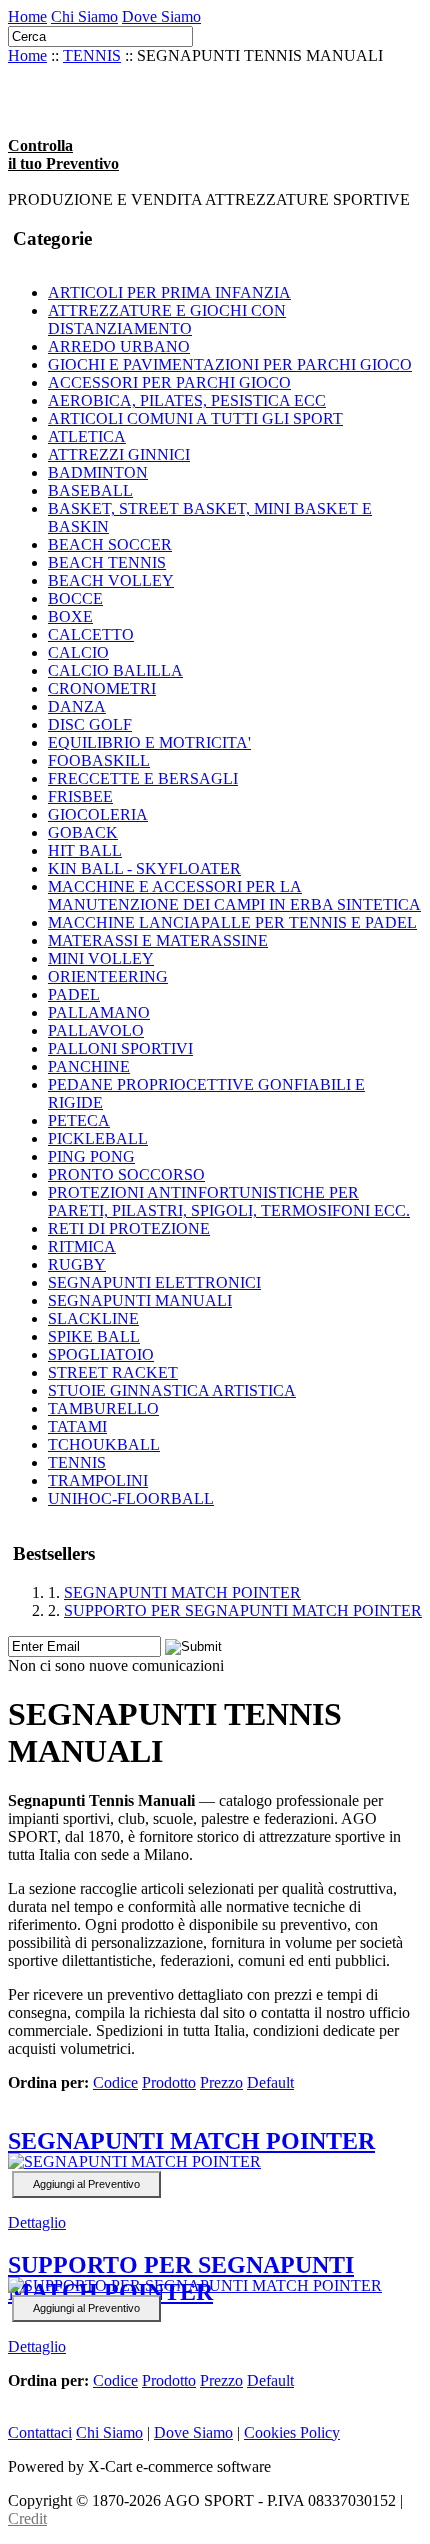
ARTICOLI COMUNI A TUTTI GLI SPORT (195, 418)
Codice (115, 2082)
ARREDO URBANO (119, 346)
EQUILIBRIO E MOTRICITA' (149, 742)
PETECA (79, 1120)
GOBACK (83, 832)
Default (270, 2082)
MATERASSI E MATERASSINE (158, 940)
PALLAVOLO (96, 1030)
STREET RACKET (113, 1372)
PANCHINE (89, 1066)
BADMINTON (98, 472)
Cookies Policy (292, 2432)
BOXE (70, 616)
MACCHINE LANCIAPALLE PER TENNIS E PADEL (232, 922)
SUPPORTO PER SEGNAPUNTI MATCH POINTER (243, 1610)
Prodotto (169, 2082)
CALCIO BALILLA (115, 670)
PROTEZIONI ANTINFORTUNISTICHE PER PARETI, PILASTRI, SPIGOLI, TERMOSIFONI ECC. (229, 1201)
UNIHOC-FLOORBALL (131, 1498)
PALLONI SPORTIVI (120, 1048)
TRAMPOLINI (98, 1480)
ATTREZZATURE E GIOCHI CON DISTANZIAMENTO (167, 319)
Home (27, 16)
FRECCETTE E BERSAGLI (143, 778)
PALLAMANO (99, 1012)
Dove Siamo (161, 16)
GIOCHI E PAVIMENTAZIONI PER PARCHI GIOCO (230, 364)
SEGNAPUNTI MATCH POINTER (182, 1592)
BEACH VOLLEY (111, 580)
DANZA (77, 706)
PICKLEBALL (98, 1138)
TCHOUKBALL (104, 1444)
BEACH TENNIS (107, 562)
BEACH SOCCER (110, 544)
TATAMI (77, 1426)
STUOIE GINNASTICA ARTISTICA (172, 1390)
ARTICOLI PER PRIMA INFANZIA (169, 292)
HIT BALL (85, 850)
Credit (27, 2518)
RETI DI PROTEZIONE (129, 1228)
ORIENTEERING (108, 976)
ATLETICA (87, 436)
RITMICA (82, 1246)
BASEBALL (90, 490)
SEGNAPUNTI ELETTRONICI (154, 1282)
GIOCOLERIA (98, 814)
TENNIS (92, 55)
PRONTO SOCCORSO (126, 1174)
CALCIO (78, 652)
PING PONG (91, 1156)
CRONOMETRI (102, 688)
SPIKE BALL (94, 1336)
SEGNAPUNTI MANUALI (140, 1300)
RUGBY (77, 1264)
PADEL (74, 994)
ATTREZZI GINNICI (119, 454)
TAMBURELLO (103, 1408)
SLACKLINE (93, 1318)
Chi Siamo (84, 16)
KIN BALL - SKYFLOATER (144, 868)
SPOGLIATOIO (101, 1354)
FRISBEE (80, 796)
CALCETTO (91, 634)
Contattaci (40, 2432)
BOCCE (75, 598)
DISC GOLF (90, 724)
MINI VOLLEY (101, 958)
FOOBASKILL (99, 760)
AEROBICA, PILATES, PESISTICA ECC (187, 400)
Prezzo (221, 2082)
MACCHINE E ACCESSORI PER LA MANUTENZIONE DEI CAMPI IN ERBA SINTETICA (234, 895)
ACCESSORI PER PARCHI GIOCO (169, 382)
